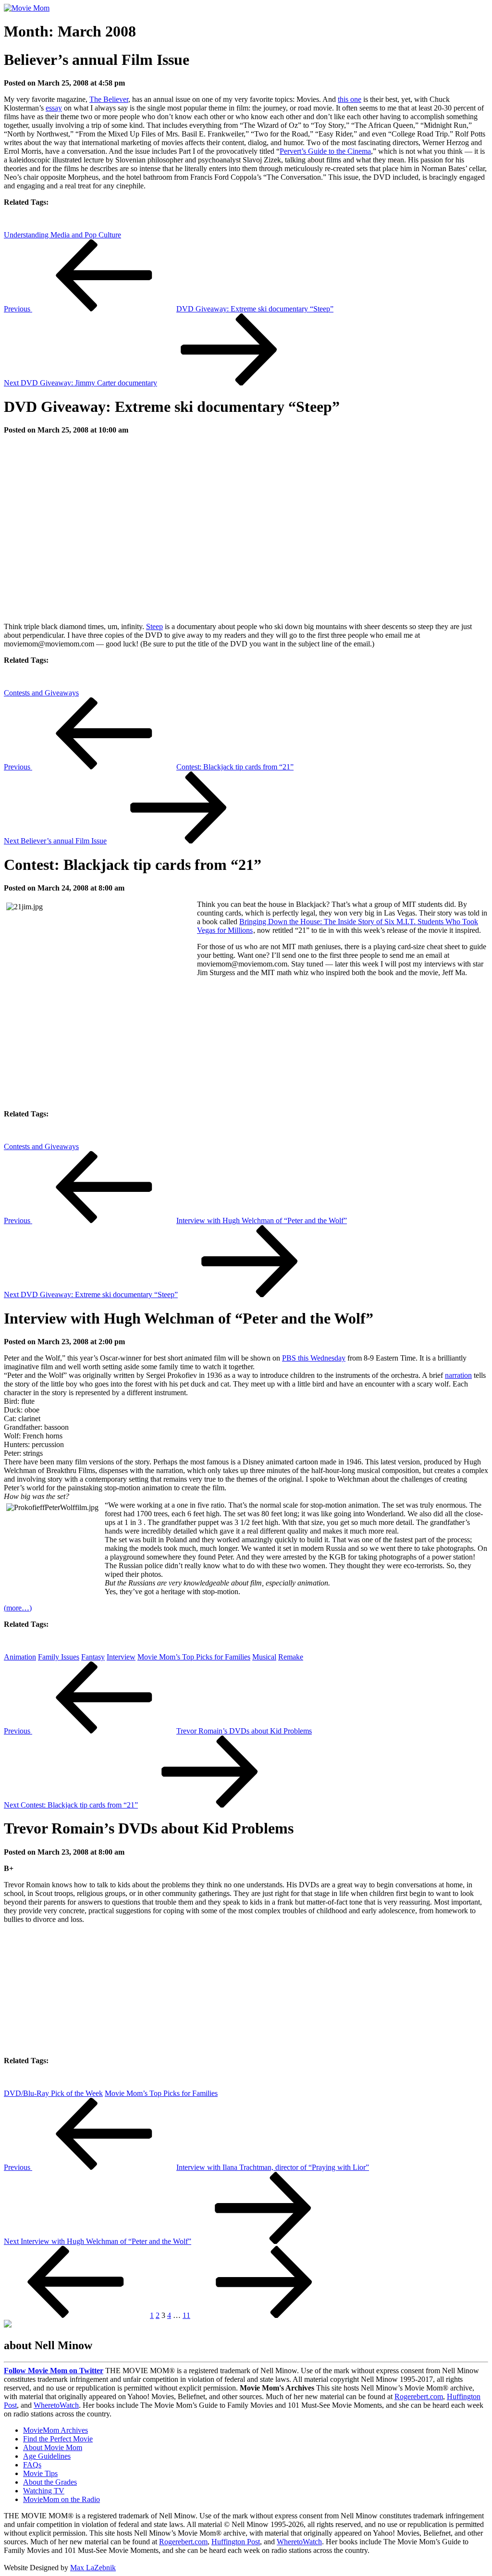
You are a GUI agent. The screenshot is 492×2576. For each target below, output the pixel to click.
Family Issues (59, 1657)
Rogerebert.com (419, 2396)
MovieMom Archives (55, 2430)
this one (350, 99)
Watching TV (44, 2491)
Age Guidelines (47, 2456)
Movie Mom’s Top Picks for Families (194, 1657)
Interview (121, 1657)
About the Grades (50, 2482)
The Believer (109, 99)
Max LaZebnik (93, 2568)
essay (54, 108)
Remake (291, 1657)
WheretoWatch (56, 2405)
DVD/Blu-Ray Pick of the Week (53, 2093)
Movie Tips (40, 2473)
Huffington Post (236, 2542)
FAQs (32, 2465)
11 (186, 2315)
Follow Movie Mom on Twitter (54, 2371)
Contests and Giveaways (41, 693)
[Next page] (264, 2315)
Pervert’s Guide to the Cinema (325, 151)
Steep (154, 626)
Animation (20, 1657)
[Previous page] (76, 2315)
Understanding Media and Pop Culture (62, 235)
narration (458, 1375)
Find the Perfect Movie (58, 2439)
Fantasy (93, 1657)
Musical (264, 1657)
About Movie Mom (53, 2447)
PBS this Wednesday (314, 1358)
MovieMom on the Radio (61, 2499)
